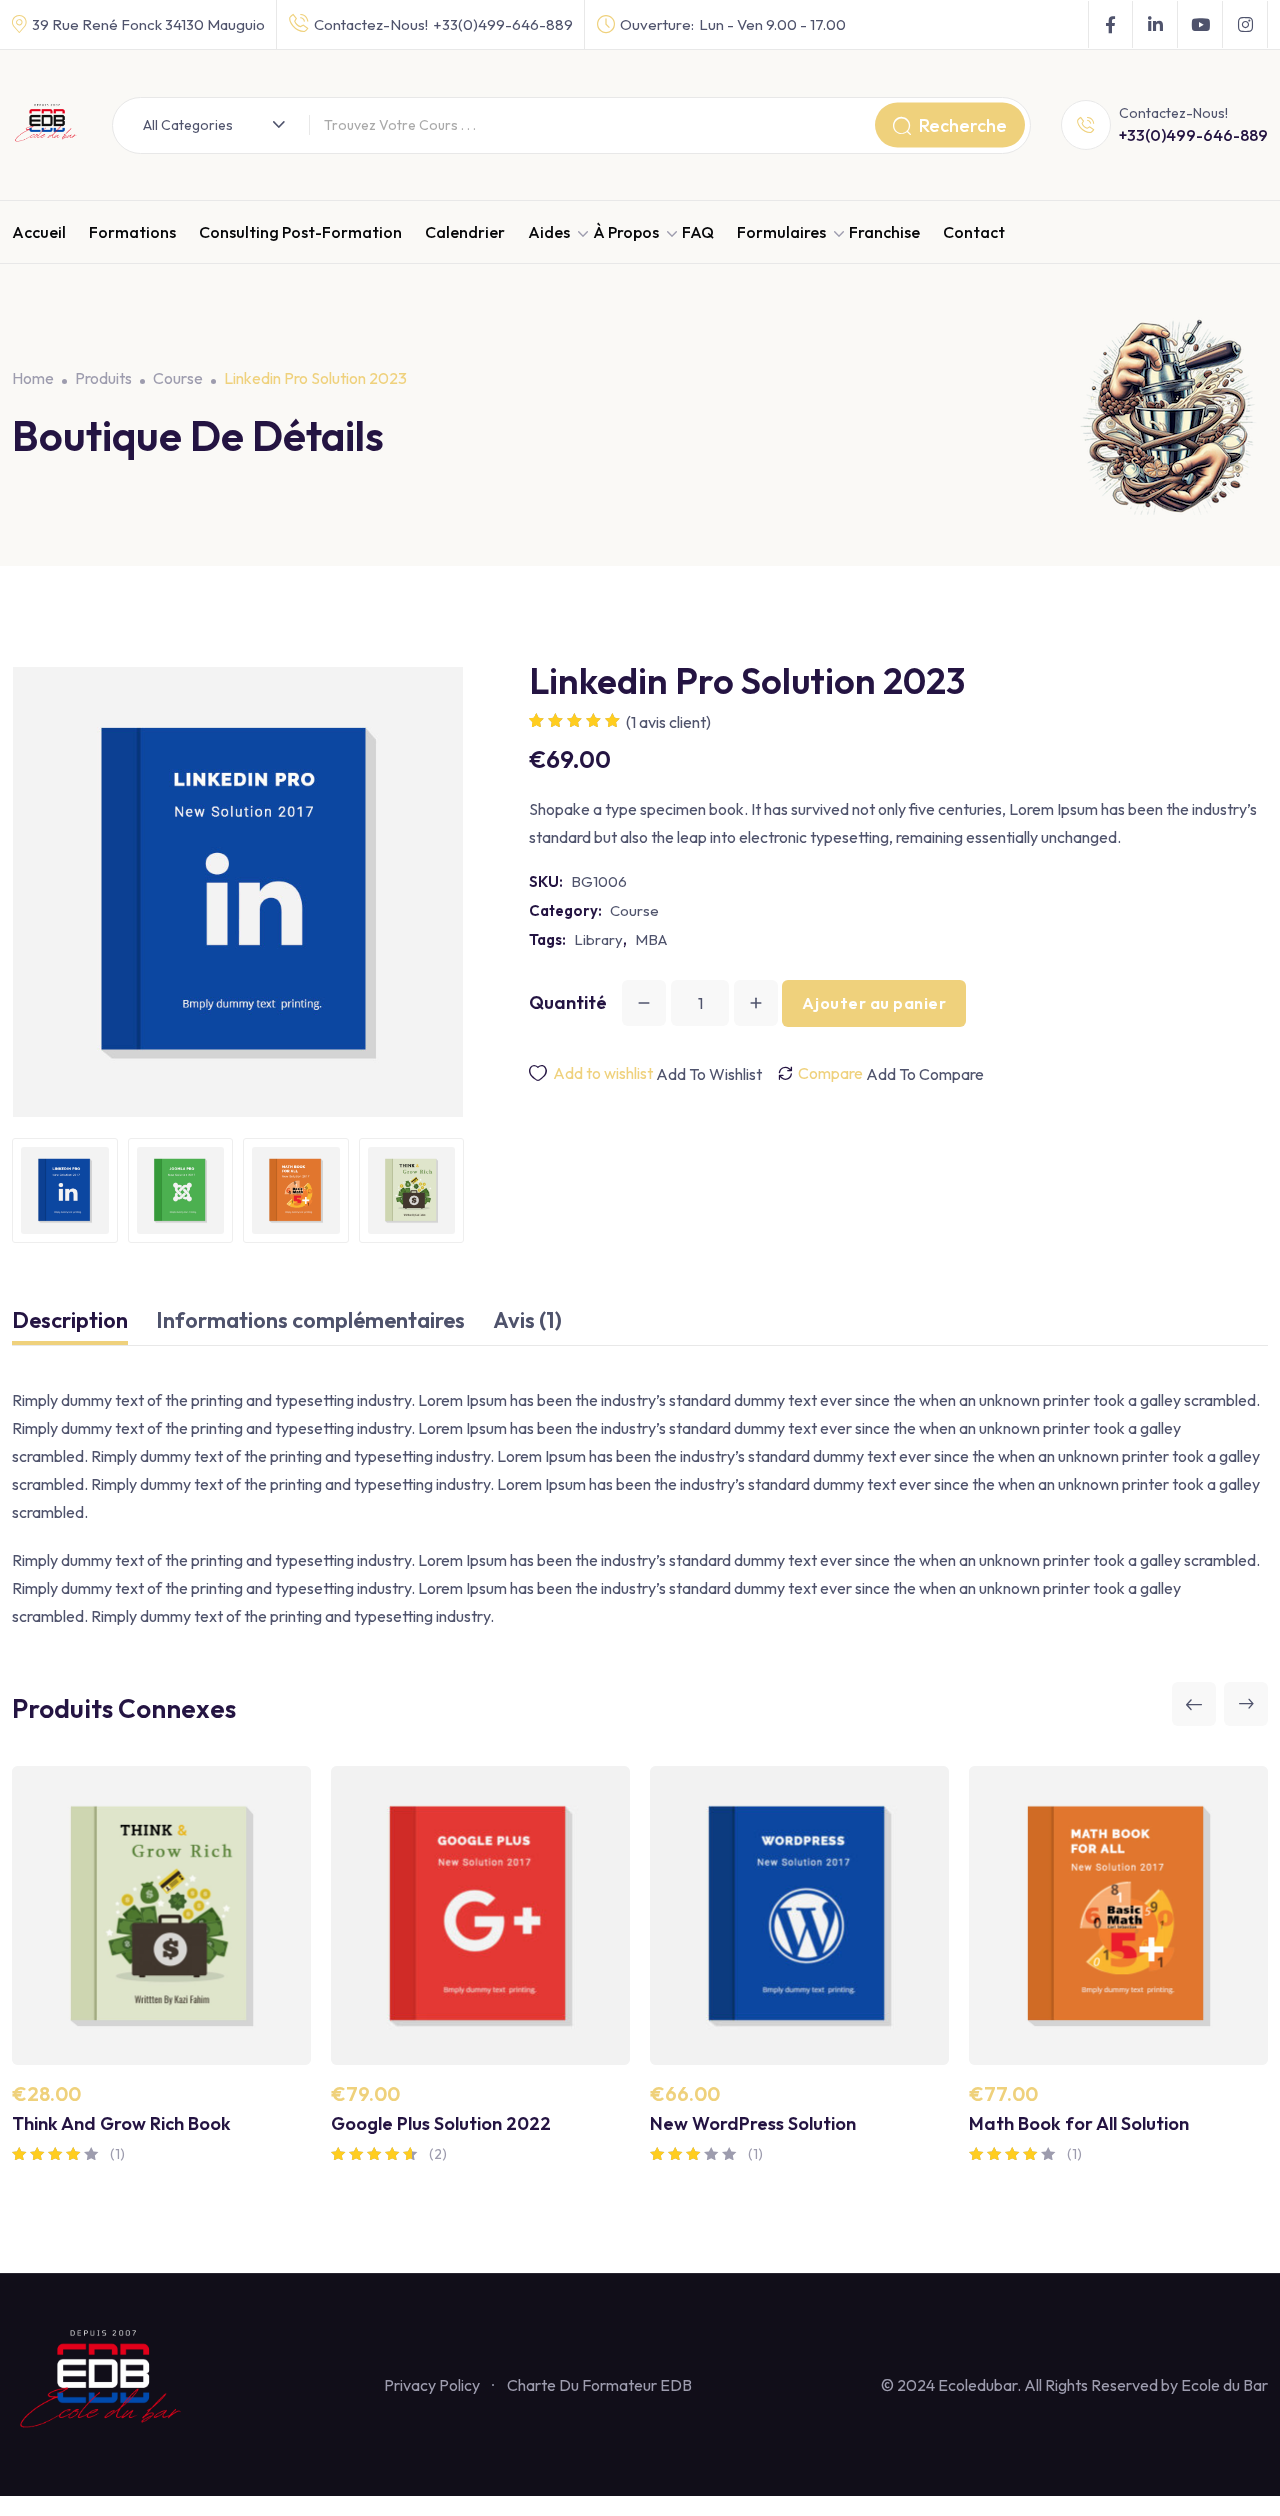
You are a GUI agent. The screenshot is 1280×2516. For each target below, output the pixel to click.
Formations (132, 232)
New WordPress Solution (753, 2123)
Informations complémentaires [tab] (310, 1320)
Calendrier (465, 232)
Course (634, 910)
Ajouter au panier (874, 1003)
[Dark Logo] (47, 125)
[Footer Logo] (103, 2382)
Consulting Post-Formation (300, 232)
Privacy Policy (432, 2385)
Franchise (884, 232)
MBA (651, 939)
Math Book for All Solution (1079, 2123)
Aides (549, 232)
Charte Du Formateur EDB (599, 2385)
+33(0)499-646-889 (503, 24)
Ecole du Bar (1224, 2385)
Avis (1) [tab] (527, 1320)
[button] (1194, 1704)
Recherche (963, 124)
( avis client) (668, 722)
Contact (974, 232)
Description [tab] (70, 1320)
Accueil (39, 232)
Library (598, 939)
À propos (626, 232)
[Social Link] (1110, 25)
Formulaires (781, 232)
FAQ (698, 232)
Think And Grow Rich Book (121, 2123)
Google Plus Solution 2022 (441, 2123)
